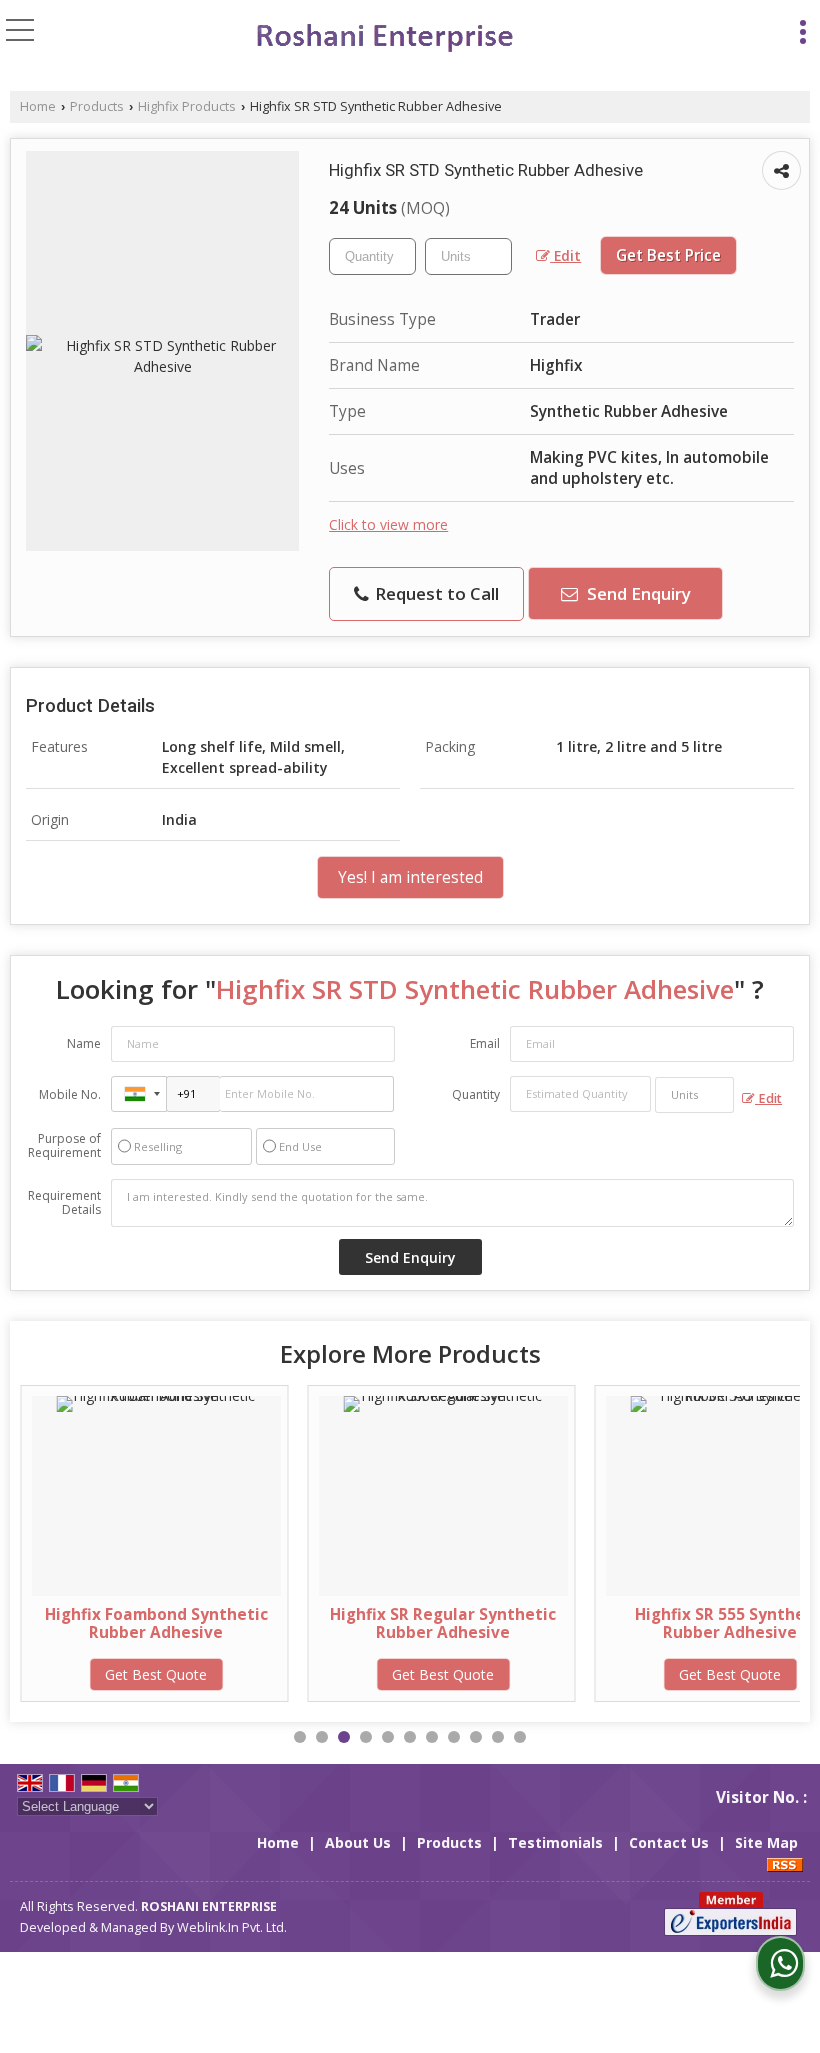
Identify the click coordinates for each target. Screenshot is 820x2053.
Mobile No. (70, 1094)
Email (485, 1043)
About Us (358, 1842)
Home (38, 106)
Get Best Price (668, 255)
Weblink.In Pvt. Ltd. (232, 1927)
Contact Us (669, 1842)
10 (498, 1737)
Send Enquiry (637, 593)
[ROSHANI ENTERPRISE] (382, 37)
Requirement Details (64, 1203)
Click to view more (388, 524)
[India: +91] (139, 1094)
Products (97, 106)
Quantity (476, 1094)
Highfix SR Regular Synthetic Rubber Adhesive (443, 1623)
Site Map (766, 1842)
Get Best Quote (156, 1674)
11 (520, 1737)
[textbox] (468, 256)
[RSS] (785, 1863)
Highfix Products (187, 106)
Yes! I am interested (410, 877)
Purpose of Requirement (64, 1146)
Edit (565, 255)
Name (84, 1043)
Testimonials (555, 1842)
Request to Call (435, 593)
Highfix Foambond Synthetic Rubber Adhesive (156, 1623)
